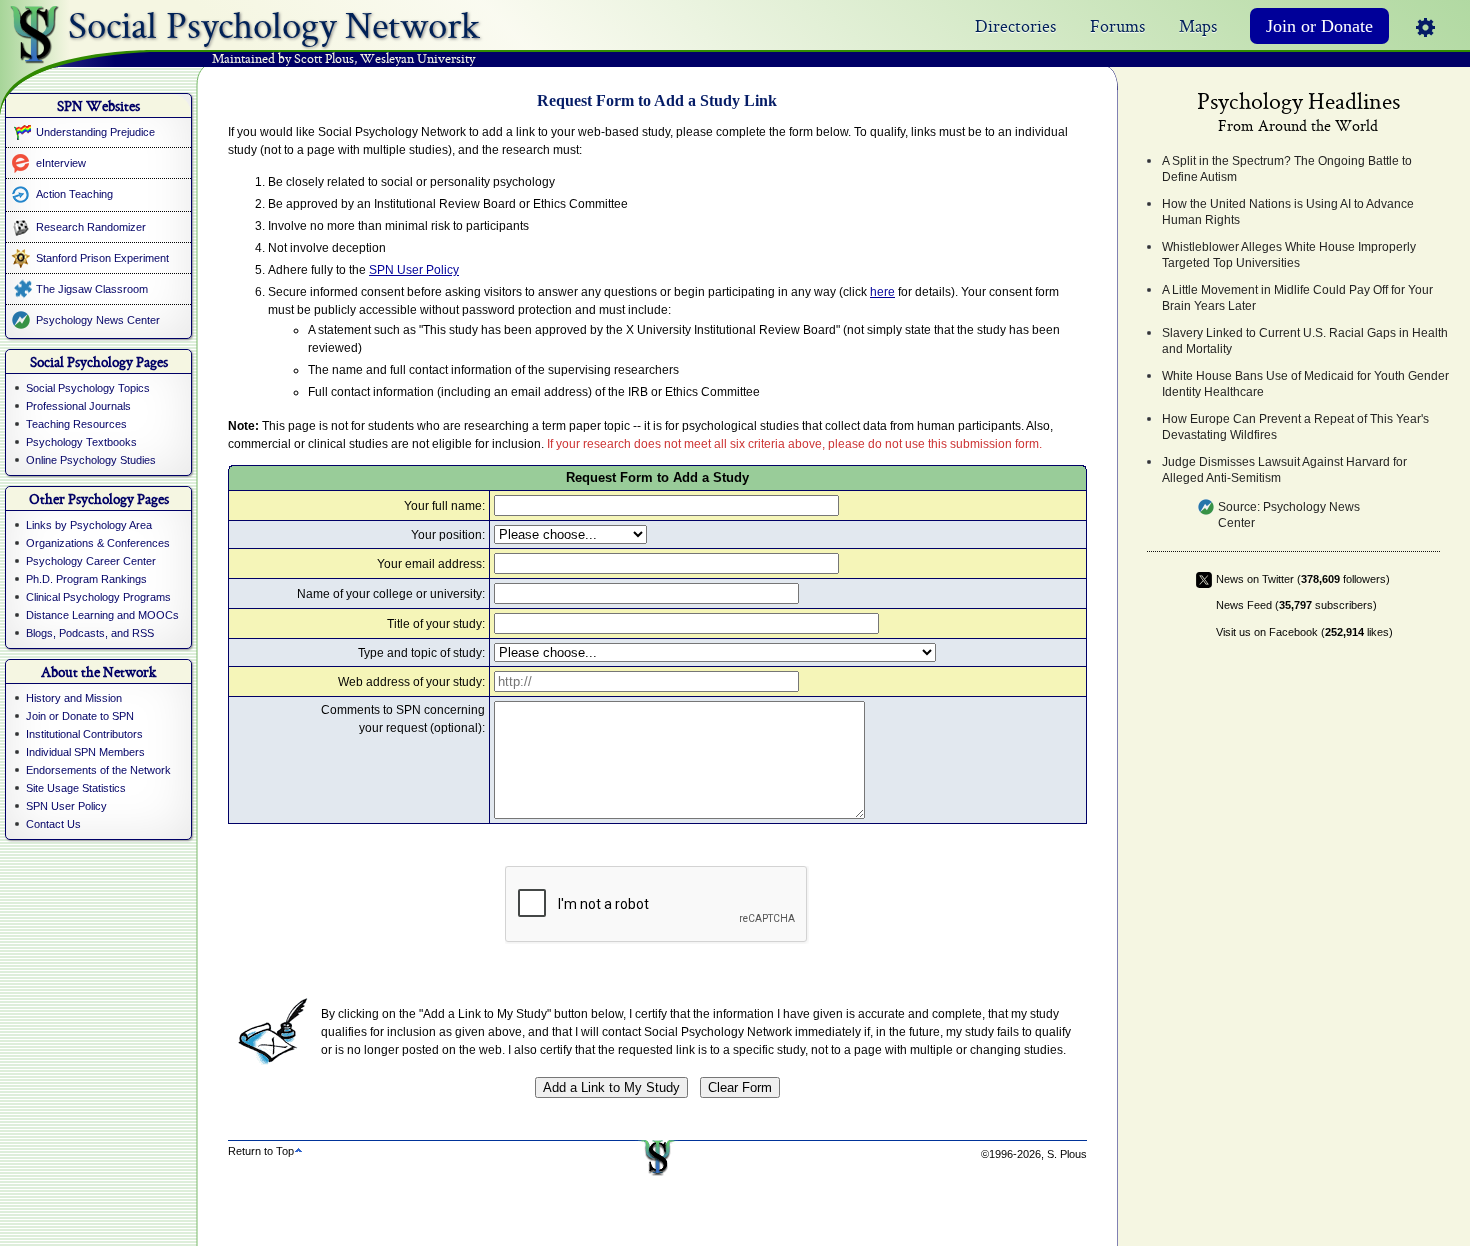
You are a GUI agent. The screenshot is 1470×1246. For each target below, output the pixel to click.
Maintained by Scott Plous (283, 60)
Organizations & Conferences (98, 543)
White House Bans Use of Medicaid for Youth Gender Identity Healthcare (1305, 384)
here (882, 292)
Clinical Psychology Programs (98, 597)
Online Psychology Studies (91, 460)
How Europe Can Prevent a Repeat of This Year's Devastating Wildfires (1295, 427)
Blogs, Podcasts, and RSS (90, 633)
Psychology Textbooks (81, 442)
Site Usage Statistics (76, 788)
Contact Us (53, 824)
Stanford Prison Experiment (102, 258)
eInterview (61, 163)
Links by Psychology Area (89, 525)
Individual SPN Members (85, 752)
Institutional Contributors (84, 734)
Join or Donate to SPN (80, 716)
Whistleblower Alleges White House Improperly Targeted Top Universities (1289, 255)
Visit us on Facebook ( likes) (1304, 632)
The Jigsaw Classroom (92, 289)
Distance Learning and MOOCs (102, 615)
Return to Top (261, 1151)
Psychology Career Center (91, 561)
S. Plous (1067, 1154)
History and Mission (74, 698)
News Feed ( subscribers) (1296, 605)
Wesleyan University (417, 60)
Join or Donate (1319, 26)
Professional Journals (78, 406)
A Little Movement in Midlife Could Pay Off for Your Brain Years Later (1297, 298)
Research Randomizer (91, 227)
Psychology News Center (98, 320)
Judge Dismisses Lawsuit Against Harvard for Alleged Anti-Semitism (1284, 470)
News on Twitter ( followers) (1303, 579)
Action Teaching (74, 194)
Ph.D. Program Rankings (86, 579)
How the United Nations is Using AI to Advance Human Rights (1288, 212)
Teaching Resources (76, 424)
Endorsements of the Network (98, 770)
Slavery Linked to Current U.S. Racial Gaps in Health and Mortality (1305, 341)
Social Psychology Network (274, 21)
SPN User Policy (66, 806)
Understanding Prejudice (95, 132)
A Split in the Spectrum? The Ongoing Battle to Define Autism (1287, 169)
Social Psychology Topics (88, 388)
